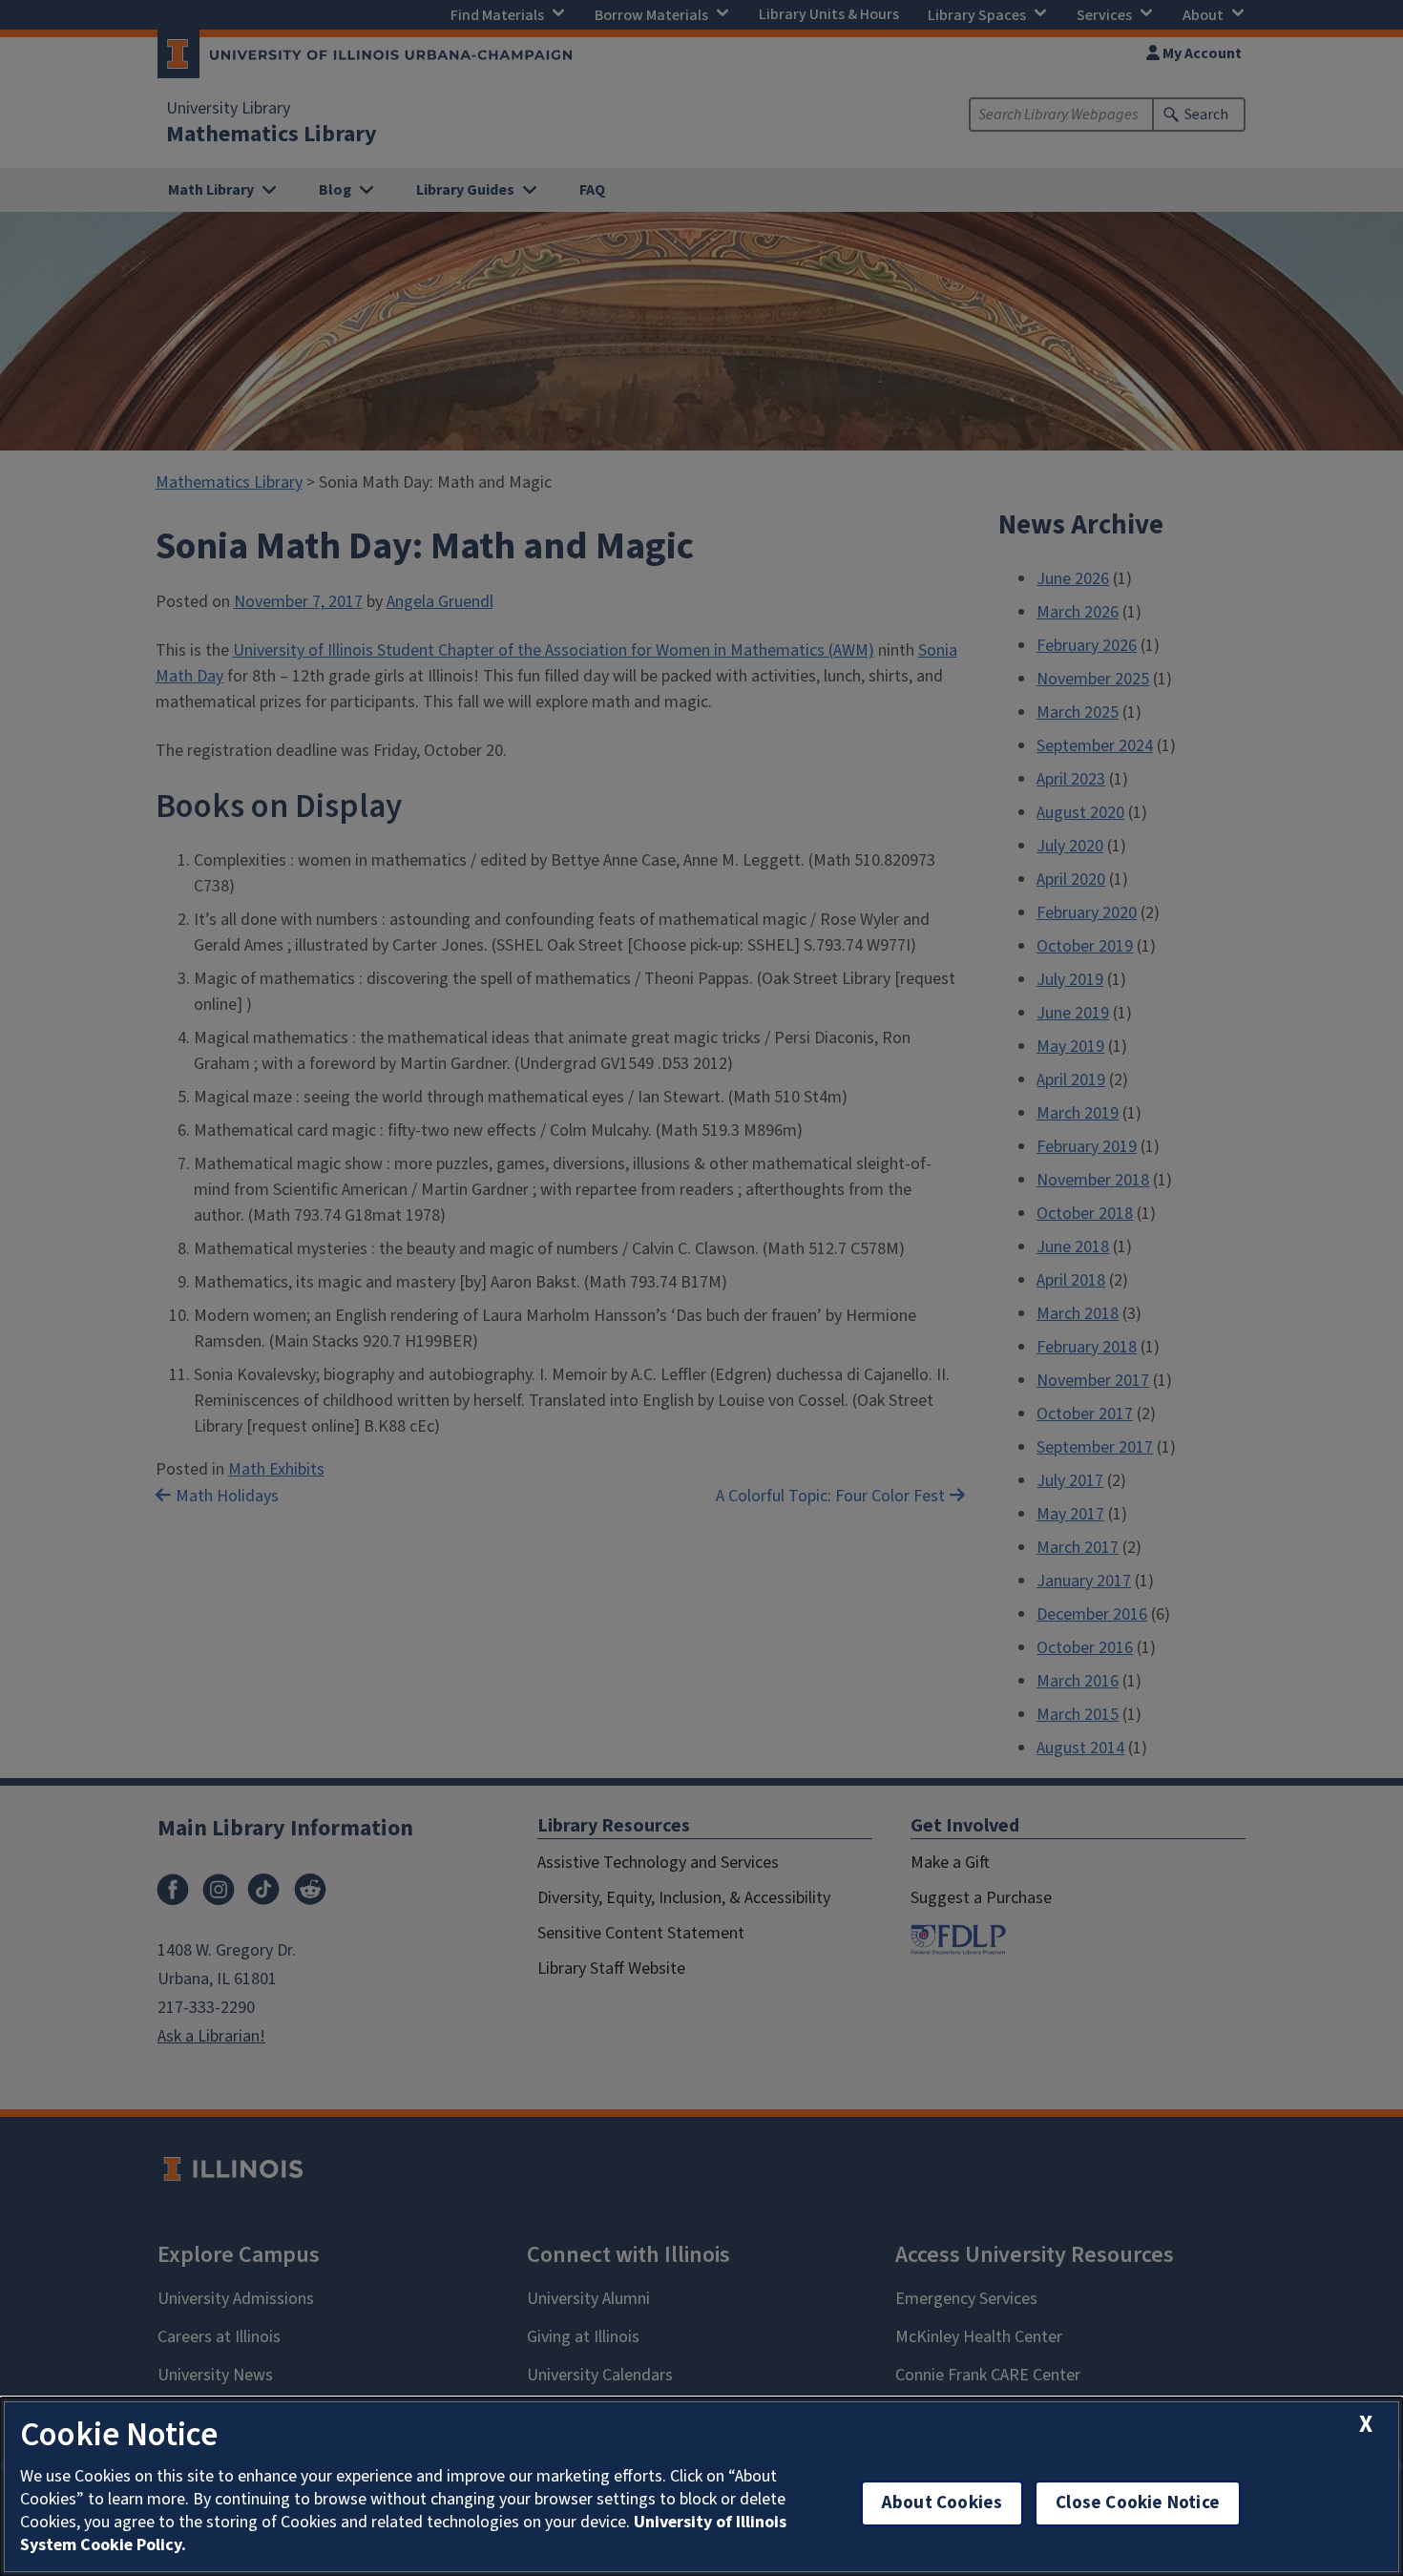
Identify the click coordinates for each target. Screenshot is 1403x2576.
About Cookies (942, 2503)
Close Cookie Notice (1138, 2503)
